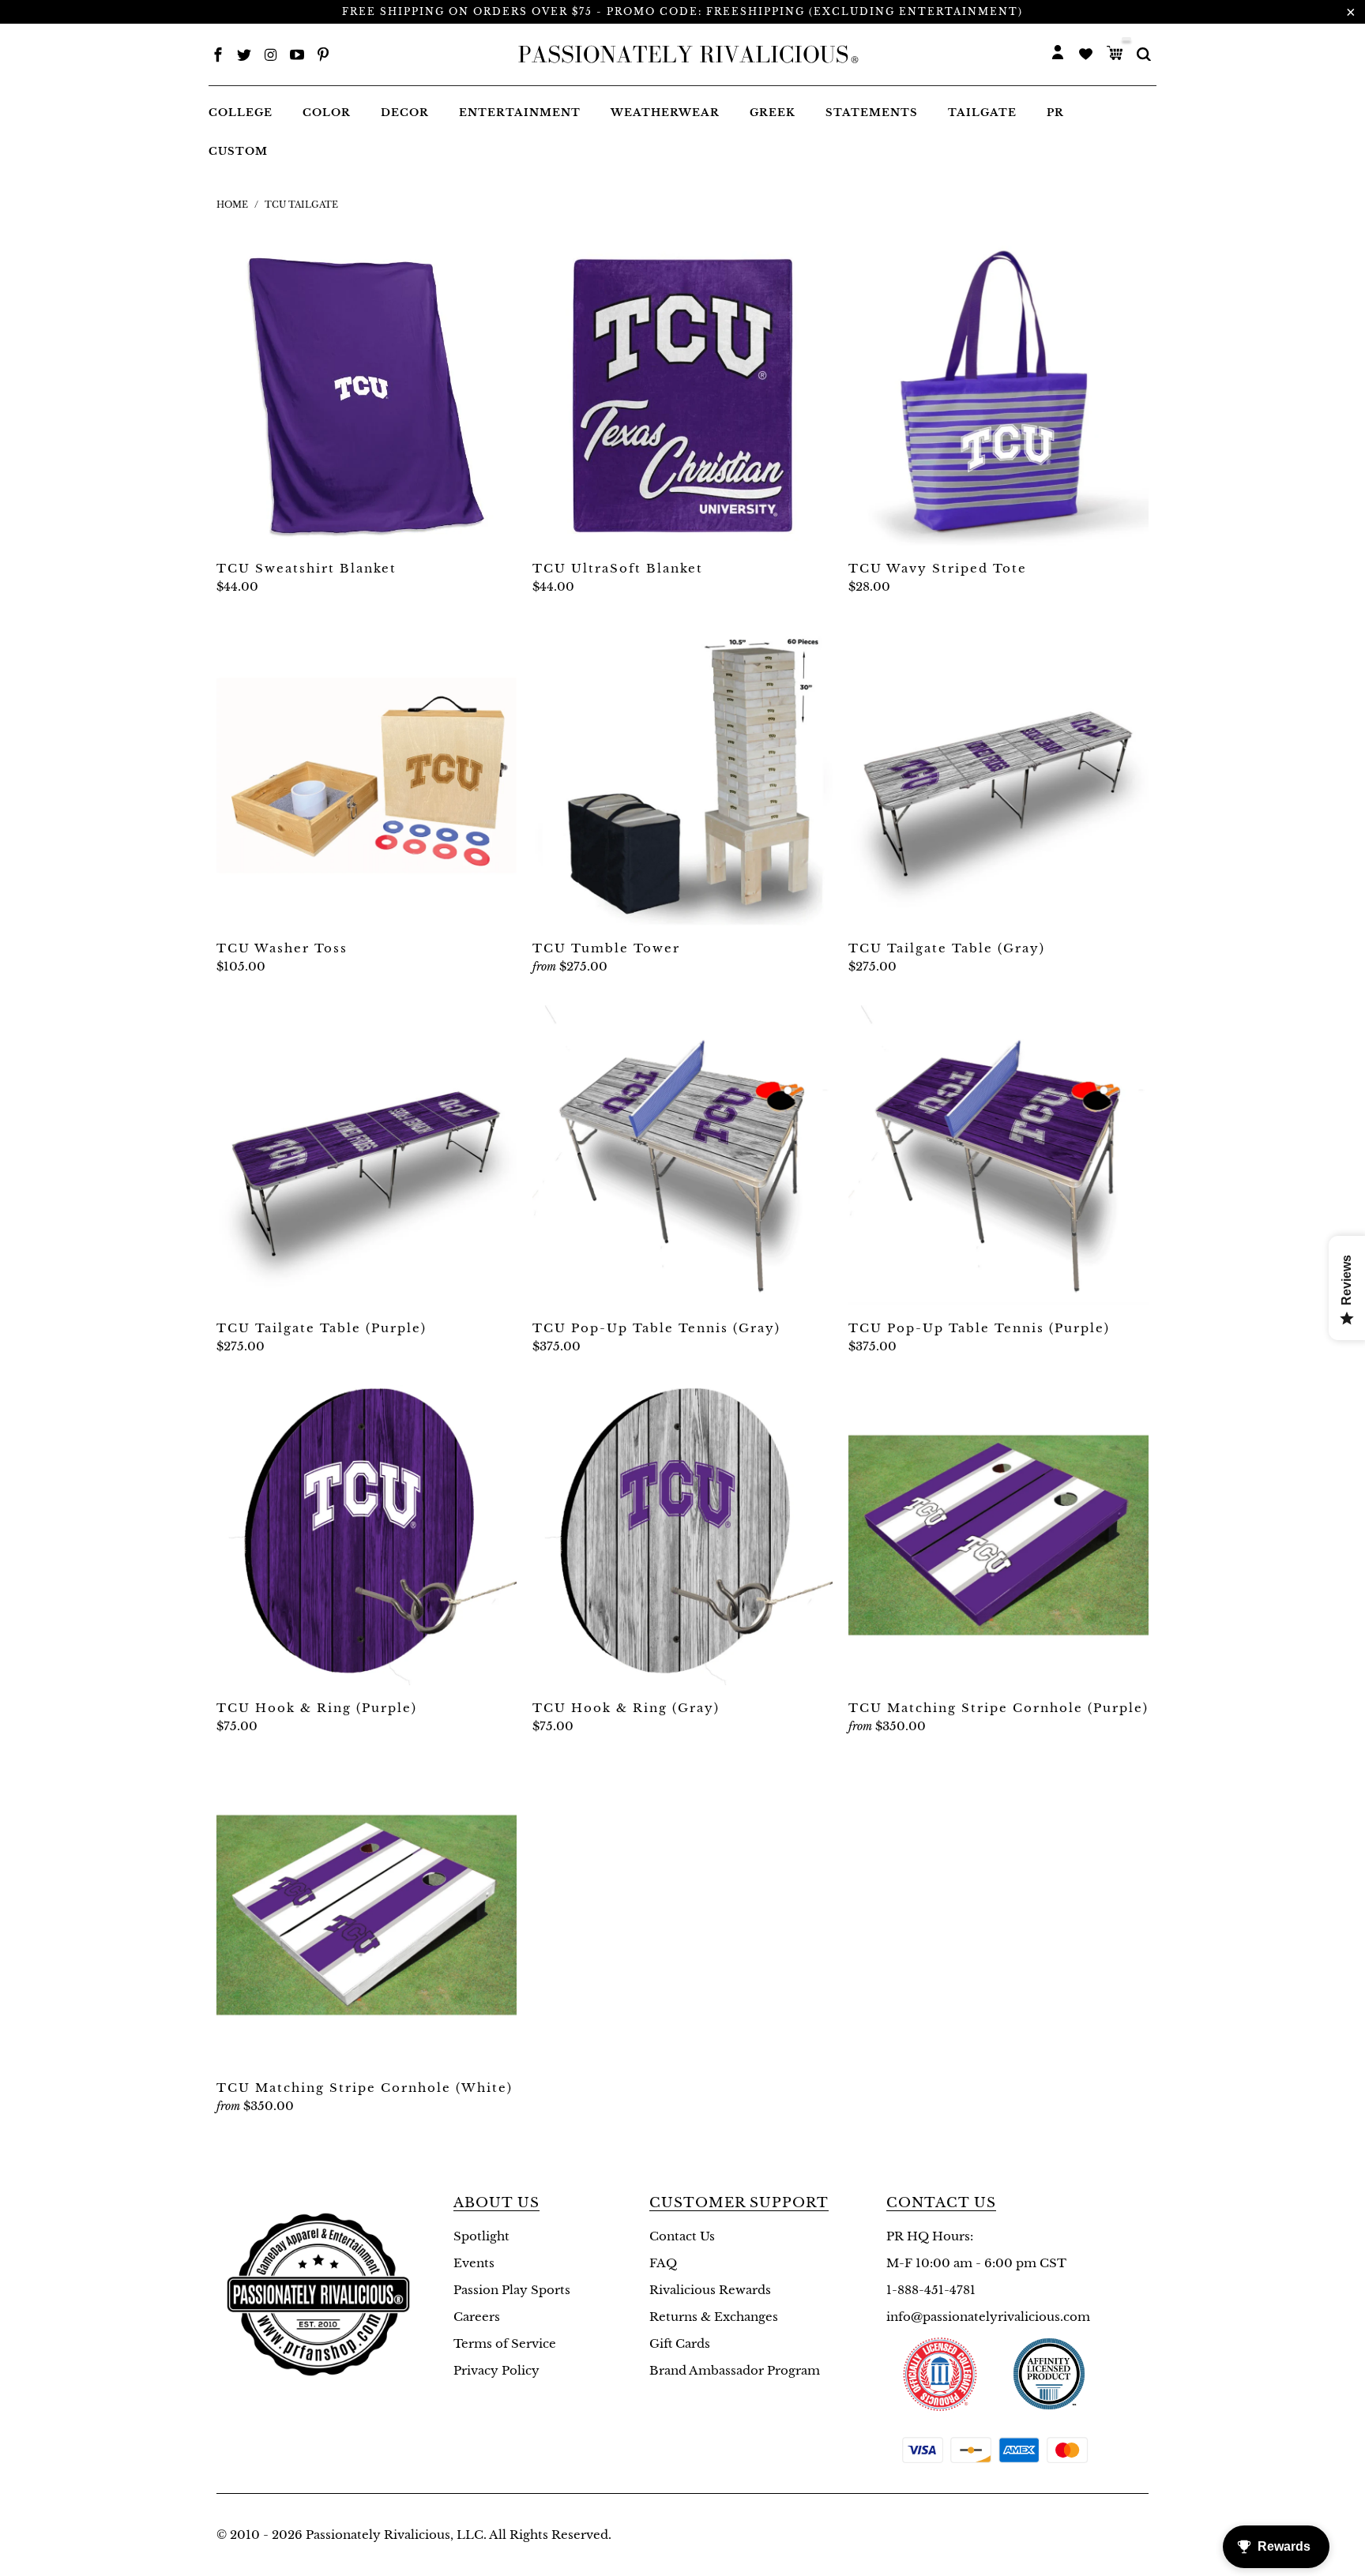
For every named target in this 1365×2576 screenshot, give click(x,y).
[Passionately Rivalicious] (683, 54)
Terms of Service (505, 2343)
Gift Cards (680, 2343)
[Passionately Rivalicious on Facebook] (218, 56)
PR (1055, 113)
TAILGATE (982, 113)
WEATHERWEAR (665, 113)
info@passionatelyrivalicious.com (988, 2317)
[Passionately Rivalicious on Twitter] (244, 56)
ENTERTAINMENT (520, 113)
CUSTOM (238, 151)
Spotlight (481, 2236)
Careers (477, 2317)
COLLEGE (241, 113)
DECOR (405, 113)
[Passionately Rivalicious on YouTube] (297, 56)
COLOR (327, 113)
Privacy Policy (496, 2370)
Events (474, 2263)
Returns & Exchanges (714, 2317)
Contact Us (682, 2236)
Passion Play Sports (512, 2290)
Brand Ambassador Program (735, 2370)
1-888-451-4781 (931, 2290)
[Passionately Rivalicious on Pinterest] (323, 56)
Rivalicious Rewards (710, 2290)
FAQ (663, 2263)
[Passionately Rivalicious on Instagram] (271, 56)
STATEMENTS (872, 113)
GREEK (773, 113)
